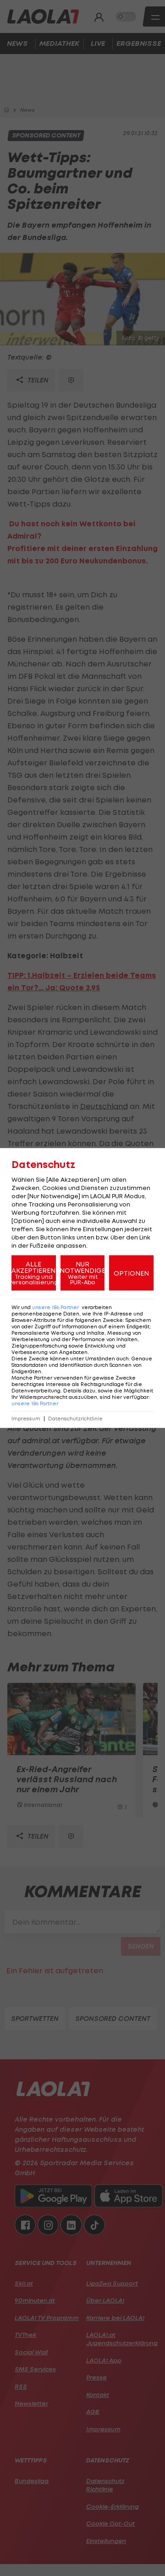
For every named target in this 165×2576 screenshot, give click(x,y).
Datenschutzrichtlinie (75, 1419)
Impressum (26, 1419)
